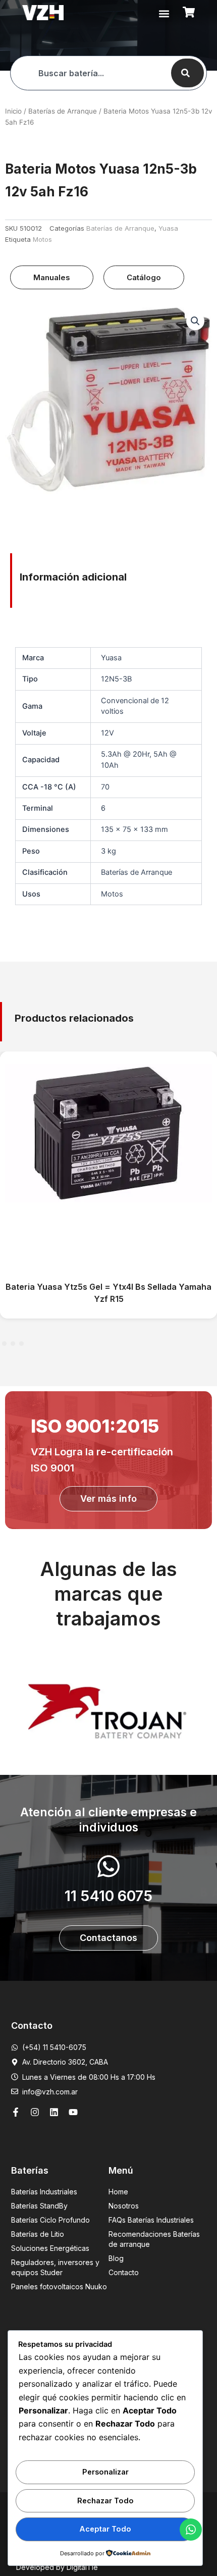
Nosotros (124, 2206)
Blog (116, 2258)
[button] (164, 13)
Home (118, 2192)
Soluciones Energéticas (50, 2248)
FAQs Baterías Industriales (151, 2220)
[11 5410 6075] (108, 1866)
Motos (42, 239)
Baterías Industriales (44, 2192)
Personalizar (105, 2472)
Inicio (13, 111)
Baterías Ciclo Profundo (50, 2220)
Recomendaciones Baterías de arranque (154, 2239)
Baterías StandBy (39, 2206)
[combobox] (90, 73)
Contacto (124, 2272)
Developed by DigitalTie (57, 2567)
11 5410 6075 (108, 1896)
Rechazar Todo (105, 2501)
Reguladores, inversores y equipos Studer (55, 2267)
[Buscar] (187, 73)
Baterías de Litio (38, 2234)
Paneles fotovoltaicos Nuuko (59, 2286)
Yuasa (168, 228)
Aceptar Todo (105, 2529)
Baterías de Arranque (63, 111)
